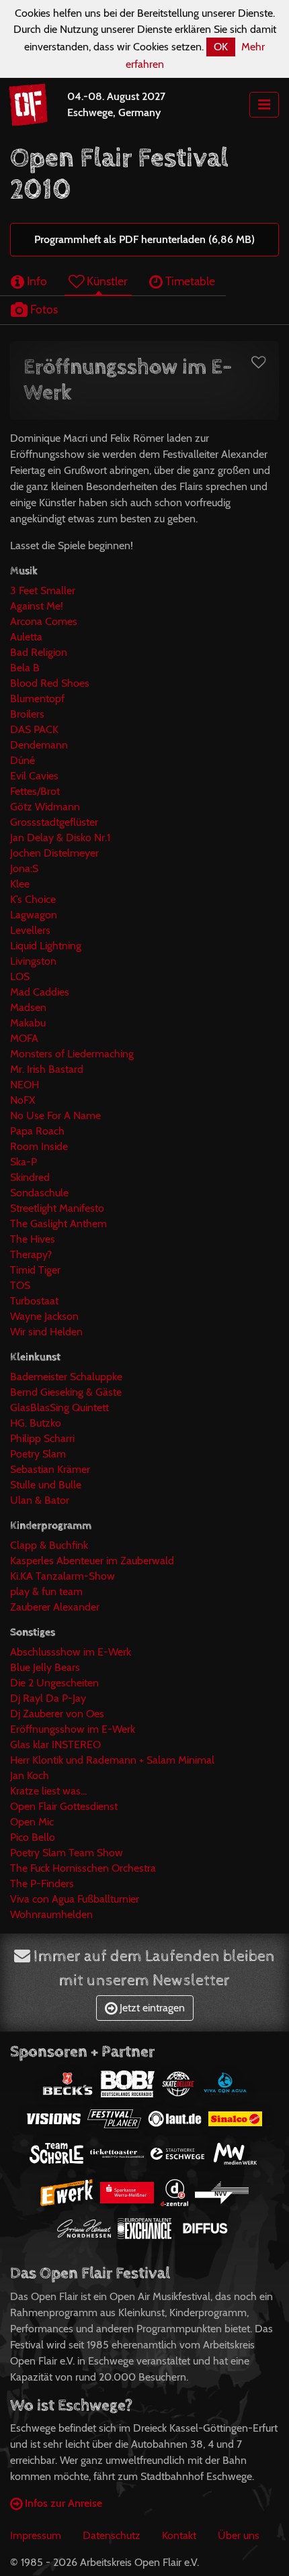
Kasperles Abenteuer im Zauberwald (92, 1561)
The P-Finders (42, 1883)
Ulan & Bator (40, 1500)
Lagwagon (34, 915)
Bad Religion (39, 652)
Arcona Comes (44, 621)
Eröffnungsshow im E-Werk (73, 1729)
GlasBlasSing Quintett (59, 1408)
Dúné (23, 760)
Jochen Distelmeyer (54, 853)
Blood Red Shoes (50, 683)
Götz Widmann (45, 807)
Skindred (30, 1177)
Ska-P (24, 1162)
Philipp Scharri (42, 1438)
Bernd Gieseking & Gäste (66, 1392)
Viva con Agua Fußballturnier (75, 1899)
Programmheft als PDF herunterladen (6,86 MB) (144, 239)
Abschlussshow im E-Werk (71, 1652)
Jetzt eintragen (151, 2008)
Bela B (25, 668)
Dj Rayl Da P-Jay (48, 1698)
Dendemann (39, 745)
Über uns (239, 2535)
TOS (20, 1285)
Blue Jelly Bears (45, 1667)
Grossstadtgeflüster (54, 822)
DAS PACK (34, 729)
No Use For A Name (55, 1115)
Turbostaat (34, 1301)
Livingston (33, 961)
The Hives (33, 1239)
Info (36, 281)
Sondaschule (39, 1193)
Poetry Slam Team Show (67, 1853)
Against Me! (37, 606)
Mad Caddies (40, 992)
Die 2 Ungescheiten (54, 1683)
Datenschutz (112, 2535)
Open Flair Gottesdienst (64, 1806)
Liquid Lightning (46, 946)
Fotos (43, 309)
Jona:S (24, 868)
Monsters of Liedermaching (72, 1054)
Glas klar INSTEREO (55, 1745)
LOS (20, 976)
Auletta (26, 637)
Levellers (30, 930)
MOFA (24, 1038)
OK (221, 47)
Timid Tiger (35, 1270)
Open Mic (32, 1822)
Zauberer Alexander (55, 1607)
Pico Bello (33, 1837)
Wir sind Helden (46, 1332)
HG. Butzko (36, 1423)
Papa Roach (37, 1131)
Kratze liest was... (48, 1791)
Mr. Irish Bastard (47, 1069)
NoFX (23, 1100)
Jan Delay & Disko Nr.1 (60, 838)
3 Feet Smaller (43, 590)
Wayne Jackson (44, 1316)
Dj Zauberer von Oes (57, 1714)
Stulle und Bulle (46, 1485)
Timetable (189, 281)
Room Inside (39, 1146)
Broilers (27, 714)
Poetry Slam (38, 1454)
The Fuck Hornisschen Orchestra (83, 1868)
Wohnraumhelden (51, 1914)
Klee (20, 884)
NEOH (25, 1085)
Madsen (28, 1007)
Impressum (36, 2535)
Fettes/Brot (35, 791)
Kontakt (179, 2535)
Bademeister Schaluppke (66, 1377)
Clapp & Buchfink (49, 1545)
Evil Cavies (34, 776)
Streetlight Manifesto (57, 1208)
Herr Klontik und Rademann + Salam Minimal (112, 1760)
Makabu (28, 1023)
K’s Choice (33, 899)
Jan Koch (30, 1775)
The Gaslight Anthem (58, 1224)
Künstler (106, 281)
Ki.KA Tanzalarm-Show (63, 1576)
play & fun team (46, 1591)
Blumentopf (37, 699)
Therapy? (31, 1254)
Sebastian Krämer (50, 1469)
